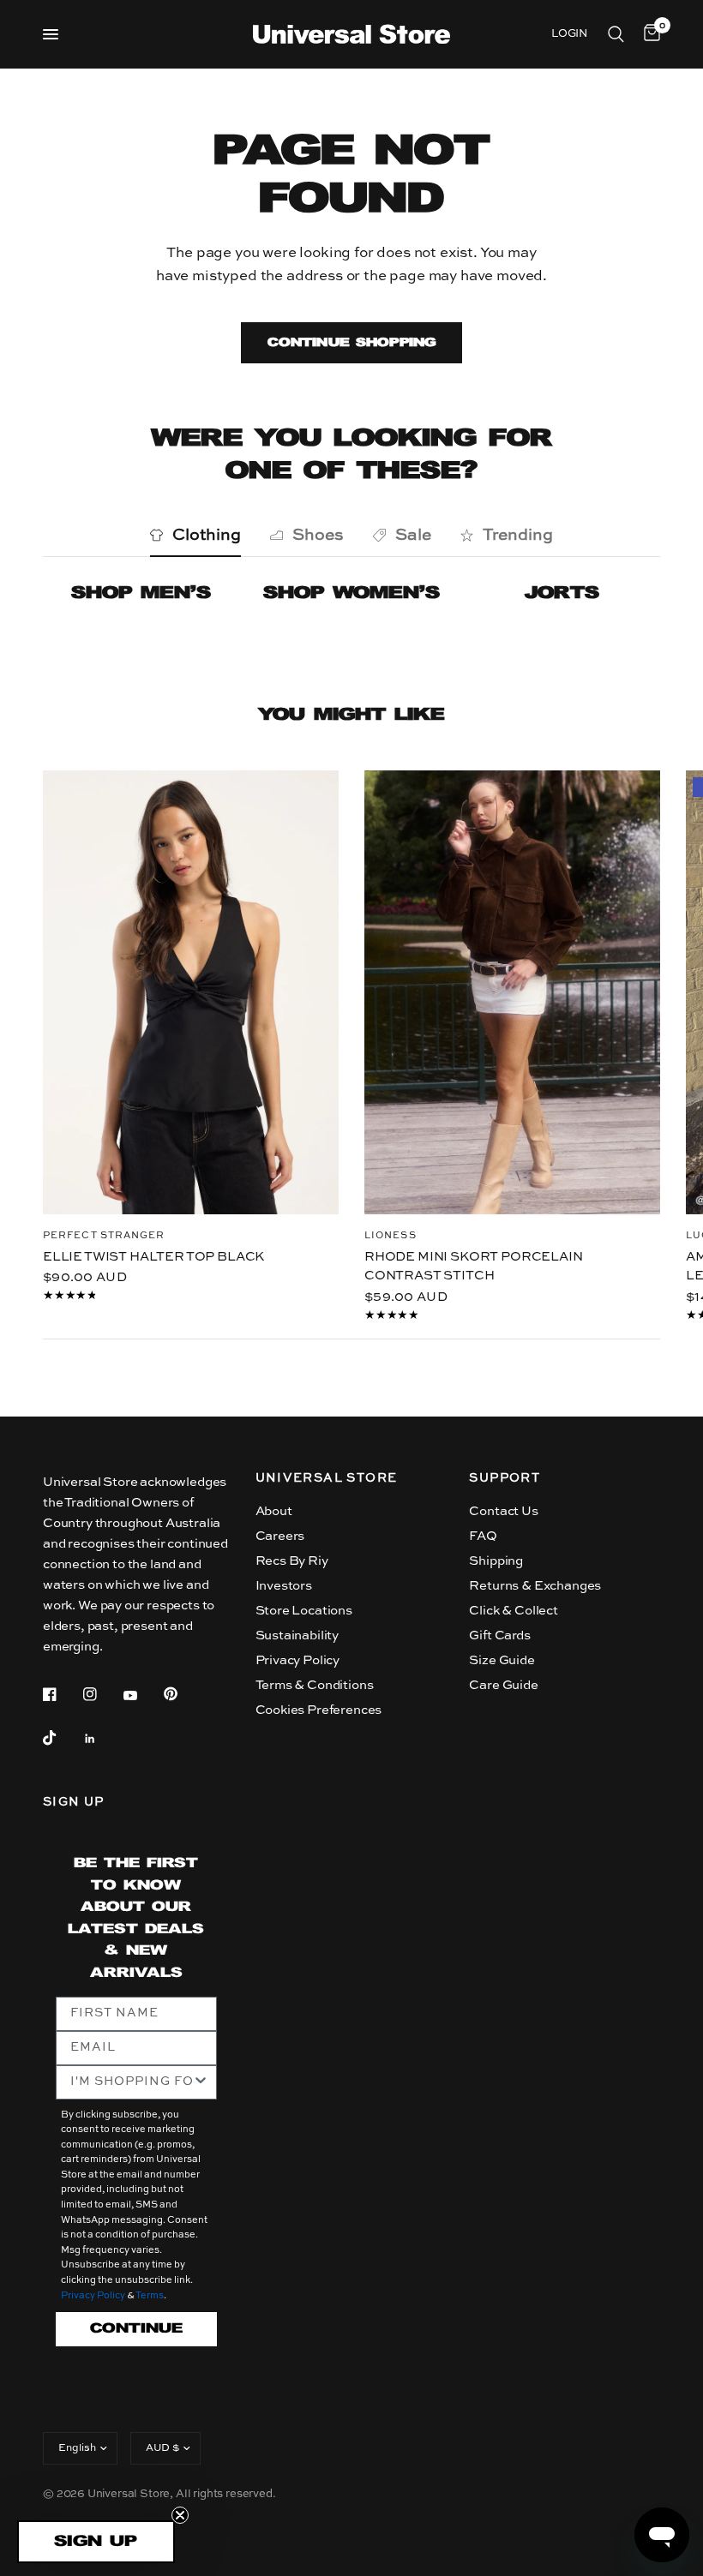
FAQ (483, 1536)
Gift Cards (499, 1635)
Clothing (207, 535)
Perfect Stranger (104, 1235)
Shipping (496, 1561)
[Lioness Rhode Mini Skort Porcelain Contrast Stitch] (512, 992)
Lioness (391, 1235)
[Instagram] (102, 1694)
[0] (649, 34)
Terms (150, 2296)
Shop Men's (141, 593)
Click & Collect (513, 1611)
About (274, 1511)
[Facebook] (62, 1694)
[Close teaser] (180, 2515)
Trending (518, 535)
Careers (280, 1536)
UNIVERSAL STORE (327, 1478)
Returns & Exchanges (535, 1586)
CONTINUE (136, 2329)
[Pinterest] (183, 1693)
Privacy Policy (298, 1660)
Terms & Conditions (315, 1685)
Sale (413, 535)
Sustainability (297, 1635)
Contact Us (503, 1511)
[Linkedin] (102, 1739)
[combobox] (131, 2082)
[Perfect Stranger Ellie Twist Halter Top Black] (191, 992)
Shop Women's (351, 593)
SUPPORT (505, 1478)
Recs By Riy (292, 1561)
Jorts (562, 593)
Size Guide (502, 1660)
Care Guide (503, 1685)
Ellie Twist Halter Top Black (153, 1256)
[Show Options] (201, 2082)
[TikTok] (62, 1738)
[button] (96, 2542)
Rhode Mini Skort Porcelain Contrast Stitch (474, 1266)
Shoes (318, 535)
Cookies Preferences (319, 1710)
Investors (284, 1586)
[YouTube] (142, 1696)
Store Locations (304, 1611)
